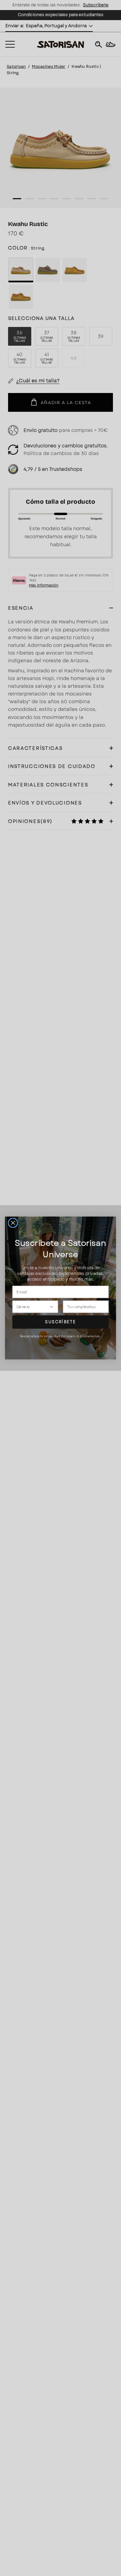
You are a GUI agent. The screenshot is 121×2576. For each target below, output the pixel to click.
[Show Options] (52, 1307)
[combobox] (33, 1307)
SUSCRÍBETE (60, 1322)
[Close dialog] (13, 1223)
